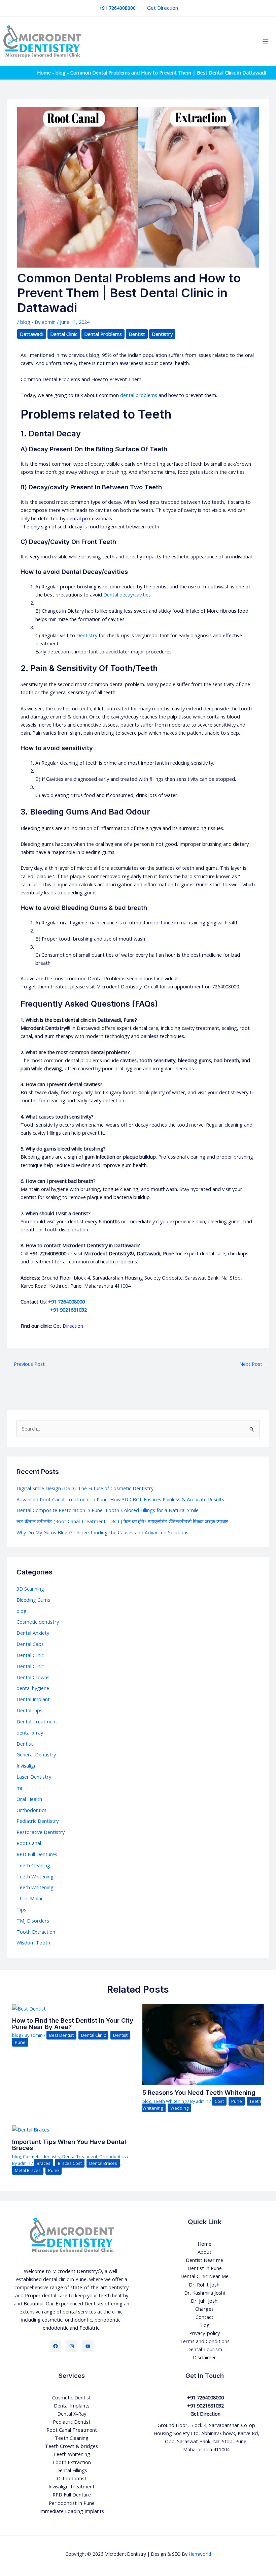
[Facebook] (56, 2346)
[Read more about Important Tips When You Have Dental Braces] (31, 2129)
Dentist (137, 334)
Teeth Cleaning (33, 1865)
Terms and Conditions (205, 2341)
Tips (21, 1909)
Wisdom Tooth (33, 1942)
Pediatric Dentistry (38, 1821)
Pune (20, 2042)
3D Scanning (30, 1589)
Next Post (254, 1364)
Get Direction (163, 8)
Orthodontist (72, 2478)
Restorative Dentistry (41, 1832)
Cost (219, 2101)
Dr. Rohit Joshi (205, 2284)
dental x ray (30, 1732)
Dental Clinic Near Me (204, 2276)
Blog (204, 2325)
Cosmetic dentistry (38, 1622)
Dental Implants (72, 2405)
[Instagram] (72, 2346)
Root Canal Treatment (72, 2430)
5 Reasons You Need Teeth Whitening (199, 2092)
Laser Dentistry (34, 1777)
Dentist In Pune (205, 2268)
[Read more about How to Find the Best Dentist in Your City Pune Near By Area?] (29, 2008)
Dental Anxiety (33, 1633)
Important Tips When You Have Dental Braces (69, 2145)
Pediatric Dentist (72, 2422)
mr (20, 1788)
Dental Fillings (72, 2470)
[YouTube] (88, 2346)
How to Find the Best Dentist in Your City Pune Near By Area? (73, 2023)
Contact (204, 2317)
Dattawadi (32, 334)
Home (44, 72)
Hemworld (200, 2554)
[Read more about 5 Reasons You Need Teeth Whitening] (203, 2044)
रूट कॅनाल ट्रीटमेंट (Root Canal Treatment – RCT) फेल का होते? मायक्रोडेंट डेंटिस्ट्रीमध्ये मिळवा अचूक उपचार (122, 1521)
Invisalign (27, 1766)
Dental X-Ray (72, 2414)
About (204, 2252)
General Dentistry (36, 1754)
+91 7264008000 (66, 1301)
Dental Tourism (205, 2349)
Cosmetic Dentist (72, 2397)
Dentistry (162, 334)
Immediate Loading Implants (72, 2511)
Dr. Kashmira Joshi (204, 2293)
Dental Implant (33, 1699)
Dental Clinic (64, 334)
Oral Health (29, 1799)
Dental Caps (30, 1644)
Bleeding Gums (33, 1600)
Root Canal (29, 1843)
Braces (44, 2163)
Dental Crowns (33, 1677)
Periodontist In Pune (72, 2503)
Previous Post (26, 1364)
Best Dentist (61, 2035)
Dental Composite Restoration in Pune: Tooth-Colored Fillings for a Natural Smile (108, 1510)
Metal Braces (28, 2170)
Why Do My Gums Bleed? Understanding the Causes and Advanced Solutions (102, 1532)
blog (61, 72)
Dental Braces (103, 2163)
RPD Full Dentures (37, 1854)
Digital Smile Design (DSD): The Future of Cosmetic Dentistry (85, 1488)
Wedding (179, 2108)
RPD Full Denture (72, 2494)
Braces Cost (70, 2163)
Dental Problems (103, 334)
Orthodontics (31, 1810)
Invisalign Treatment (72, 2486)
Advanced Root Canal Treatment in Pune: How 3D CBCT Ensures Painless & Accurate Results (121, 1499)
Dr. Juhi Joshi (205, 2301)
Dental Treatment (37, 1721)
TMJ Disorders (33, 1921)
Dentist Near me (204, 2260)
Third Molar (30, 1898)
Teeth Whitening (35, 1876)
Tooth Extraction (36, 1932)
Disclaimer (204, 2357)
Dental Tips (29, 1710)
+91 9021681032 (54, 1310)
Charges (204, 2309)
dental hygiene (33, 1688)
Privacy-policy (204, 2333)
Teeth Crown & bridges (72, 2446)
